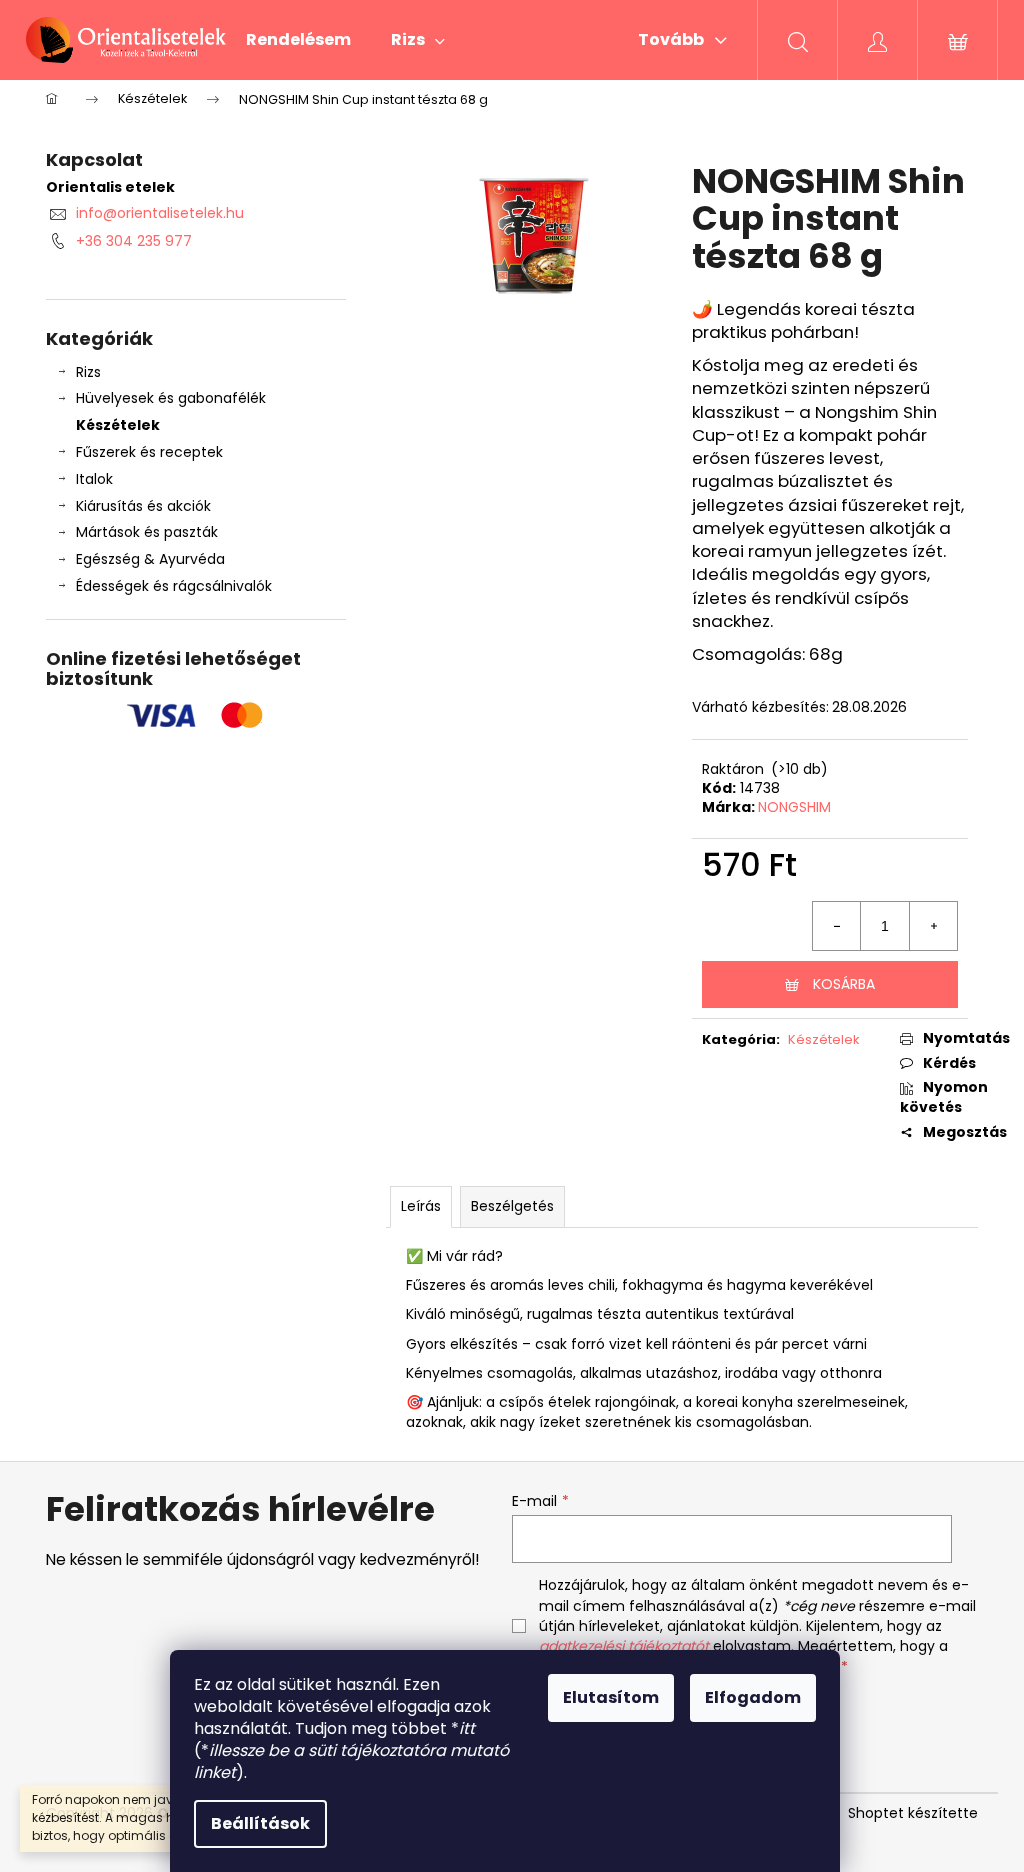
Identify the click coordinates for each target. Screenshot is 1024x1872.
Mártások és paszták (147, 532)
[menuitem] (298, 40)
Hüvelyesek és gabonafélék (171, 398)
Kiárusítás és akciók (143, 506)
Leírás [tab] (421, 1206)
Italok (94, 479)
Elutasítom (611, 1697)
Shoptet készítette (913, 1813)
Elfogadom (753, 1697)
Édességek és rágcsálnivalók (174, 586)
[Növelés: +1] (933, 926)
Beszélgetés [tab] (512, 1206)
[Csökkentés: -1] (837, 926)
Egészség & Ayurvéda (150, 559)
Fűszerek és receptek (149, 452)
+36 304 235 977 (134, 241)
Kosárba (844, 984)
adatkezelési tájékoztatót (624, 1646)
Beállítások (260, 1823)
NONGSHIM (794, 807)
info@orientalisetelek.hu (160, 213)
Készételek (118, 425)
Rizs (88, 372)
